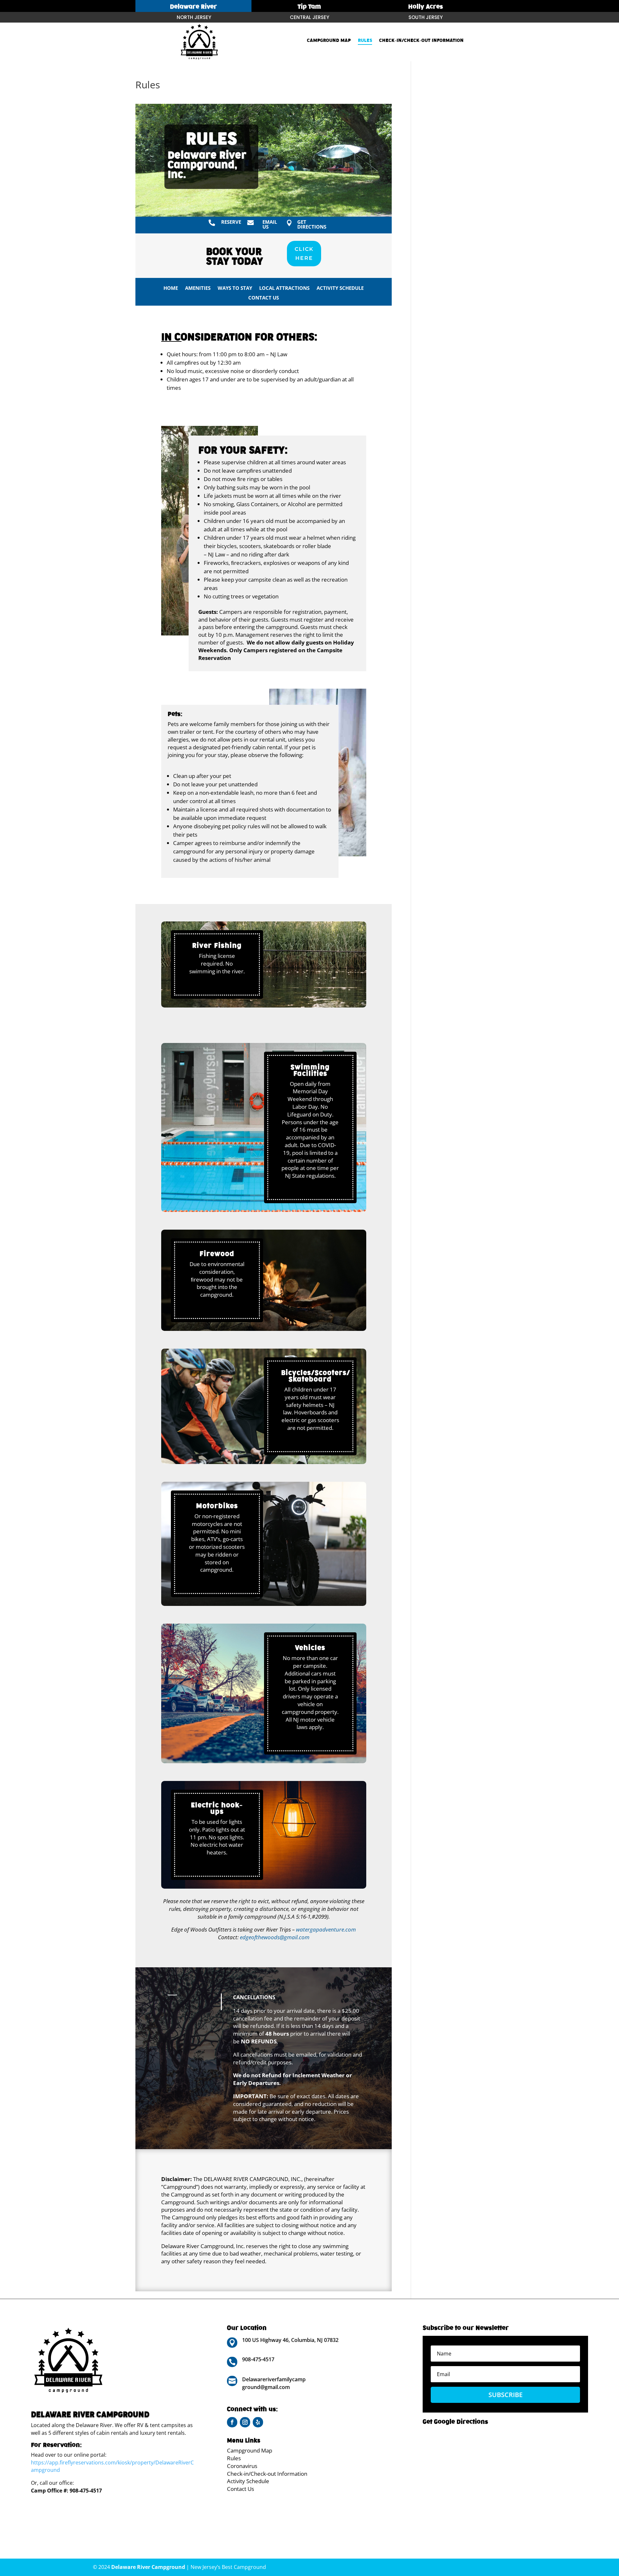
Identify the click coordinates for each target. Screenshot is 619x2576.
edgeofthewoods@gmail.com (275, 1937)
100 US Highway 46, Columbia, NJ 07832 (290, 2340)
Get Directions (312, 224)
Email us (270, 224)
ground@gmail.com (266, 2387)
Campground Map (329, 41)
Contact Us (264, 298)
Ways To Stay (235, 288)
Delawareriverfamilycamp (274, 2379)
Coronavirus (242, 2466)
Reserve (231, 222)
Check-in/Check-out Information (421, 41)
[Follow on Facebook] (232, 2422)
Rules (365, 41)
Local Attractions (284, 288)
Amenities (198, 288)
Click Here (304, 253)
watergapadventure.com (326, 1929)
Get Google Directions (455, 2422)
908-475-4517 (86, 2491)
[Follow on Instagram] (245, 2422)
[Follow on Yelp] (258, 2422)
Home (171, 288)
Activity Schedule (340, 288)
